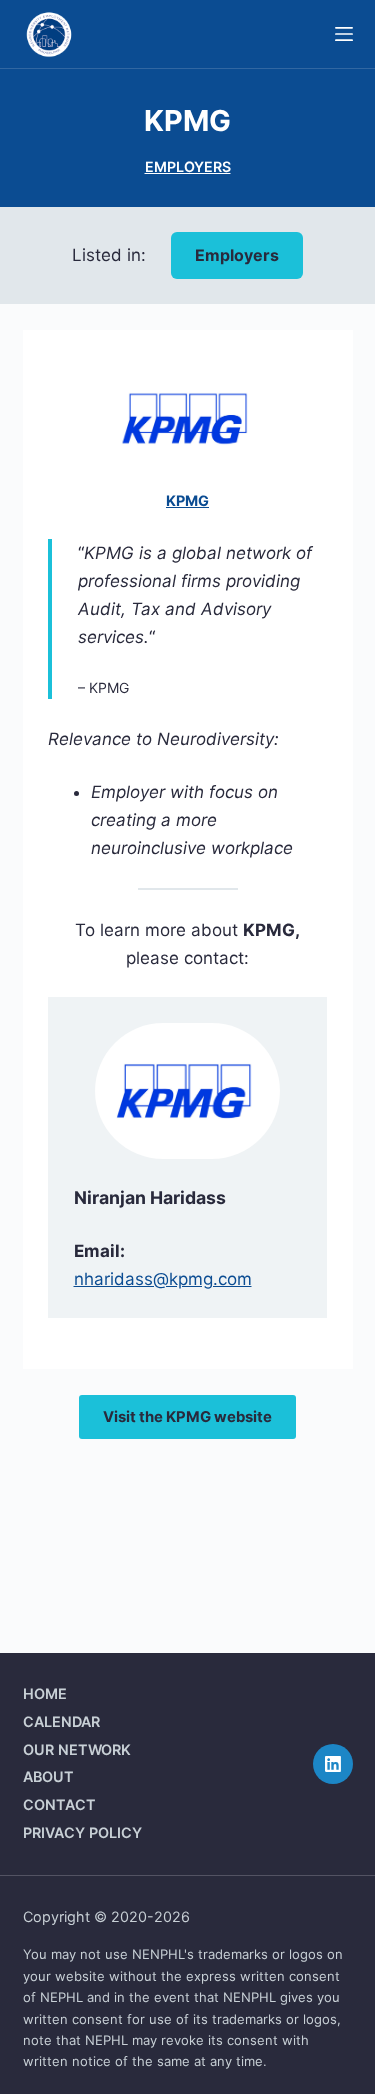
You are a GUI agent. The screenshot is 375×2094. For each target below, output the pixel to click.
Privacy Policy (82, 1832)
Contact (59, 1804)
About (48, 1776)
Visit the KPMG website (187, 1417)
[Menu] (344, 34)
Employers (188, 166)
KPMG (187, 500)
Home (45, 1693)
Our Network (77, 1749)
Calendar (61, 1721)
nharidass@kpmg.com (163, 1279)
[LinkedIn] (333, 1764)
